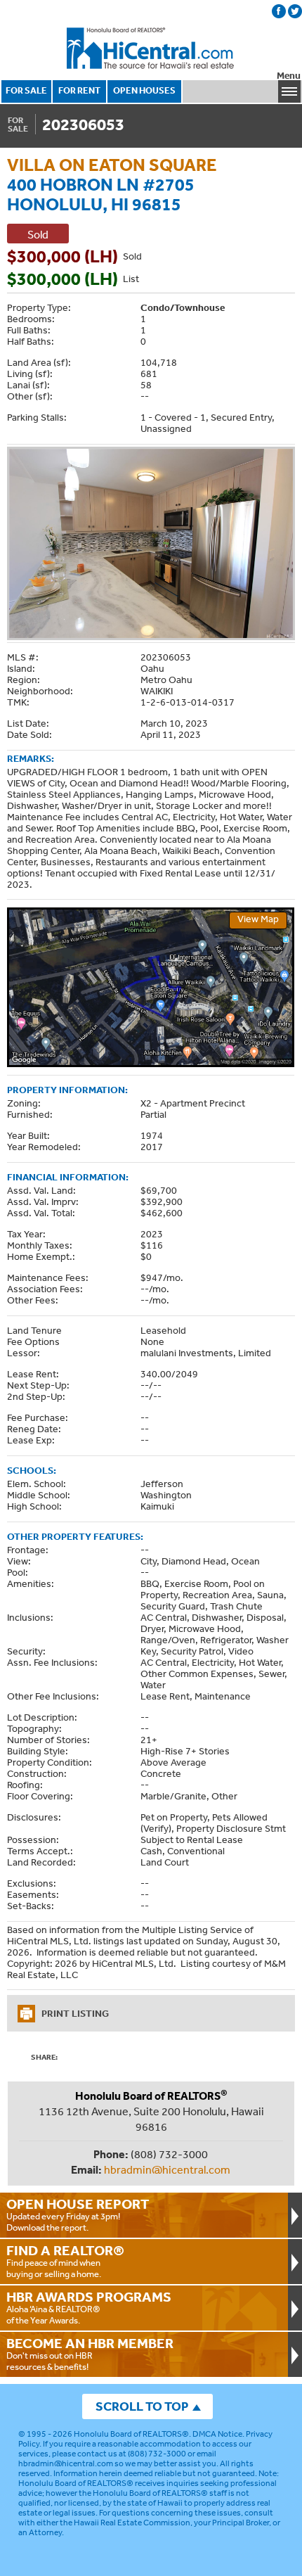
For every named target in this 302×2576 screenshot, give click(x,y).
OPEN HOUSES (144, 90)
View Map (258, 919)
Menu (289, 76)
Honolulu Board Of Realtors (151, 49)
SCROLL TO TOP (142, 2406)
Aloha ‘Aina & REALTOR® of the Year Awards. (89, 2307)
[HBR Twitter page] (295, 11)
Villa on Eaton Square (112, 164)
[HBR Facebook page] (279, 11)
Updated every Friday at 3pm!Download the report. (78, 2214)
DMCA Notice (217, 2434)
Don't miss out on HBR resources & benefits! (90, 2354)
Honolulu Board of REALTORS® (131, 2434)
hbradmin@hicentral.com (167, 2169)
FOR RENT (79, 90)
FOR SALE (26, 90)
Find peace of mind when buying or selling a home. (65, 2261)
